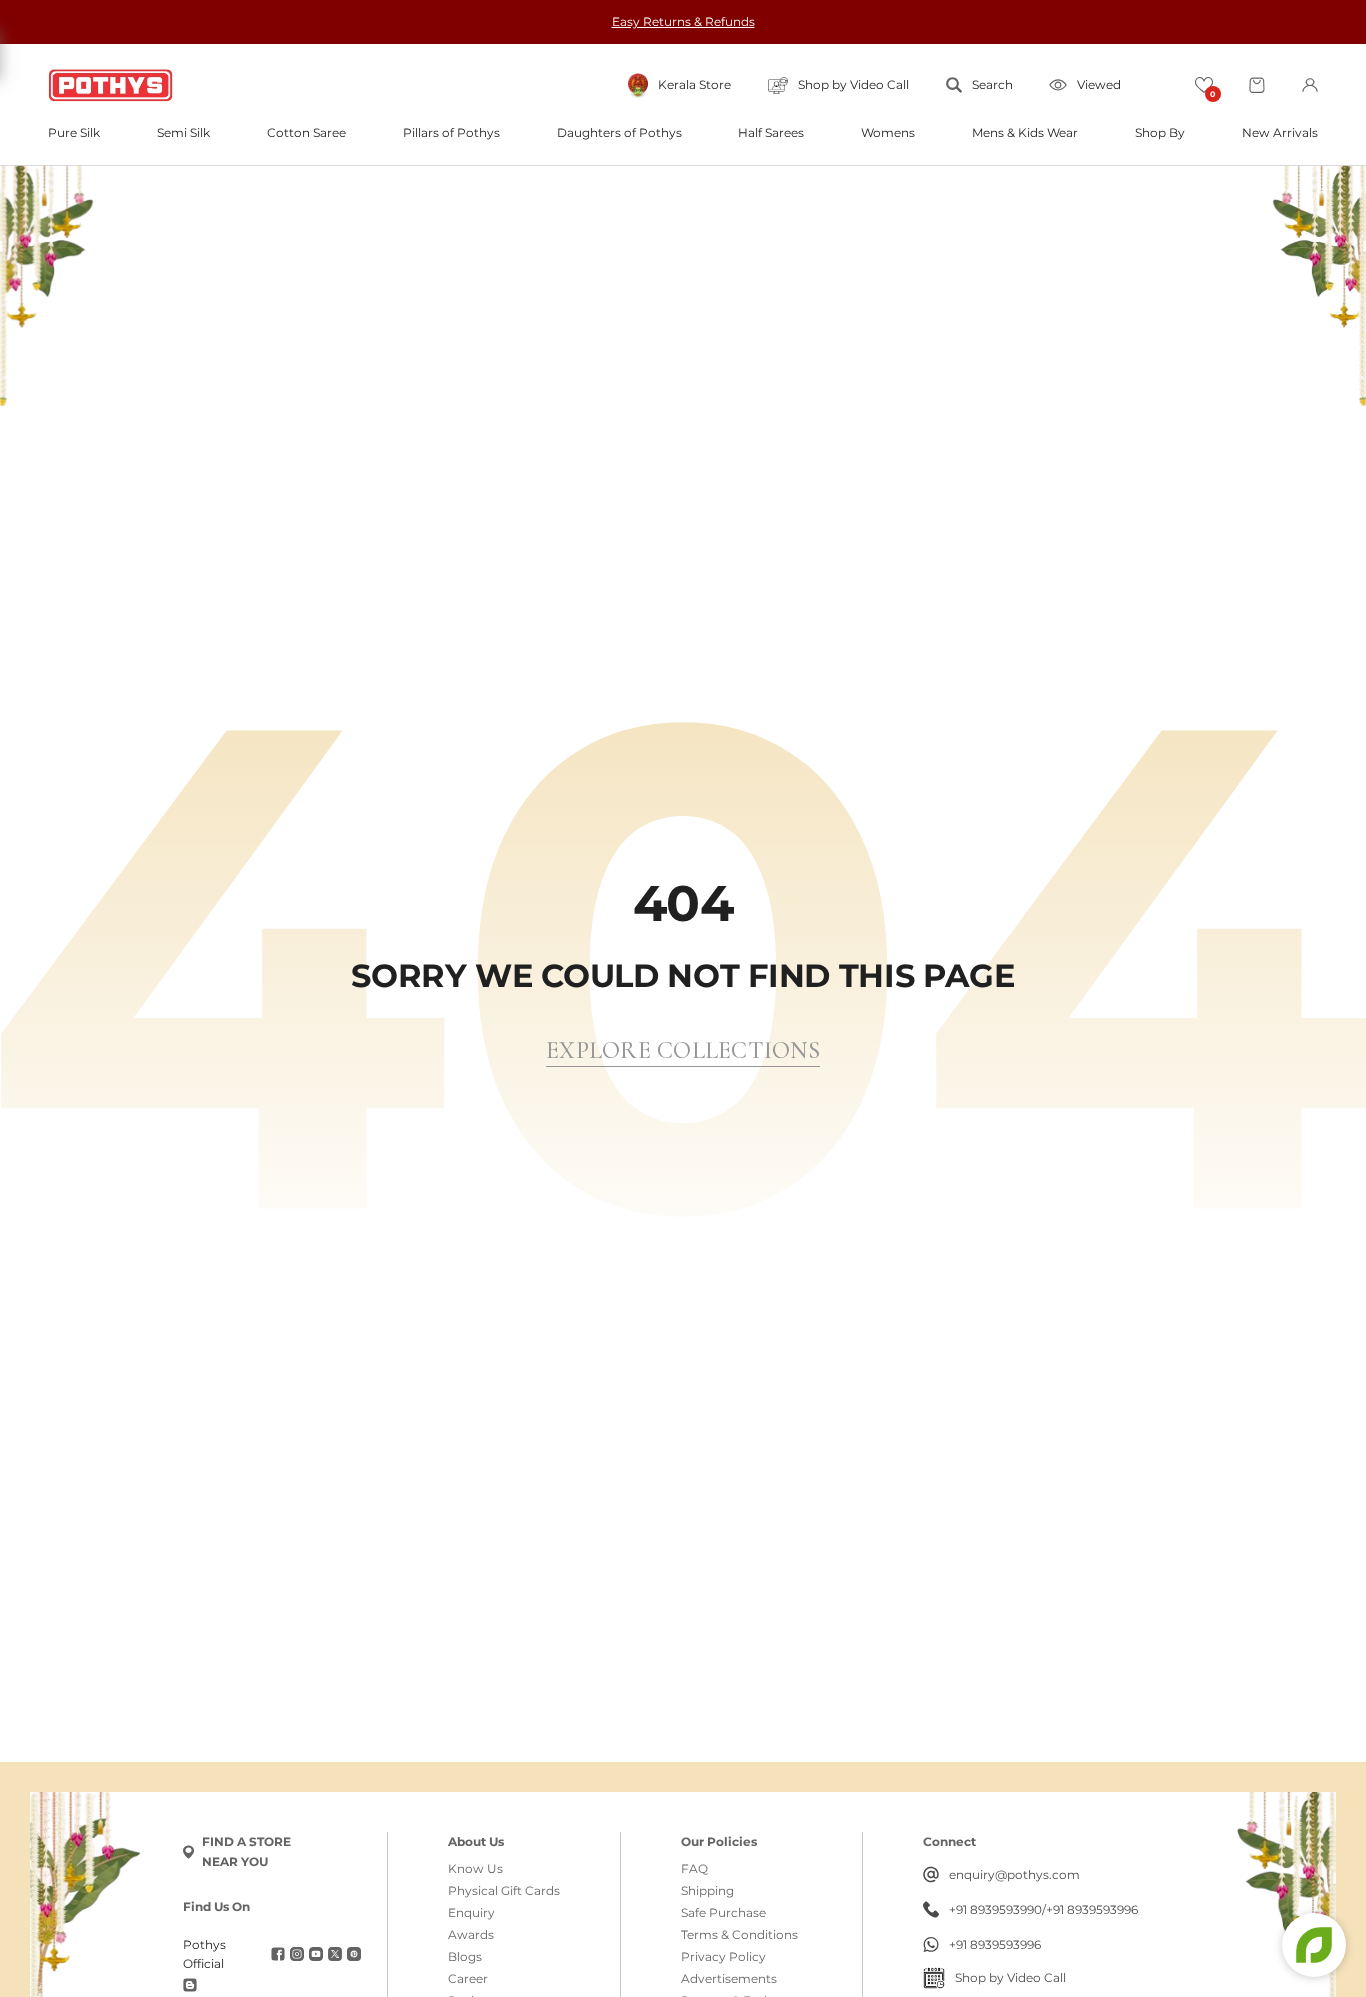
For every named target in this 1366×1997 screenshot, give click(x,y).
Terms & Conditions (739, 1935)
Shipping (707, 1891)
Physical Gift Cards (504, 1891)
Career (468, 1979)
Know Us (475, 1869)
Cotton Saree (306, 133)
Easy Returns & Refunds (683, 21)
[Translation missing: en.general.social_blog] (190, 1985)
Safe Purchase (723, 1913)
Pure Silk (74, 133)
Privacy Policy (723, 1957)
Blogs (465, 1957)
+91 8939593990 (995, 1910)
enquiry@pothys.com (1014, 1874)
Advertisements (729, 1979)
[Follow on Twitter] (335, 1954)
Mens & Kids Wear (1025, 133)
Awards (471, 1935)
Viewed (1099, 84)
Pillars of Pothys (451, 133)
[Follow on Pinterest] (354, 1954)
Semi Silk (183, 133)
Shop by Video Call (1010, 1977)
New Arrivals (1280, 133)
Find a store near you (246, 1851)
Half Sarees (771, 133)
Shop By (1160, 133)
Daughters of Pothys (619, 133)
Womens (888, 133)
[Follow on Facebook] (278, 1954)
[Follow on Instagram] (297, 1954)
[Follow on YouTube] (316, 1954)
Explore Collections (683, 1050)
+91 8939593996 (1092, 1910)
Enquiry (471, 1913)
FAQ (694, 1869)
